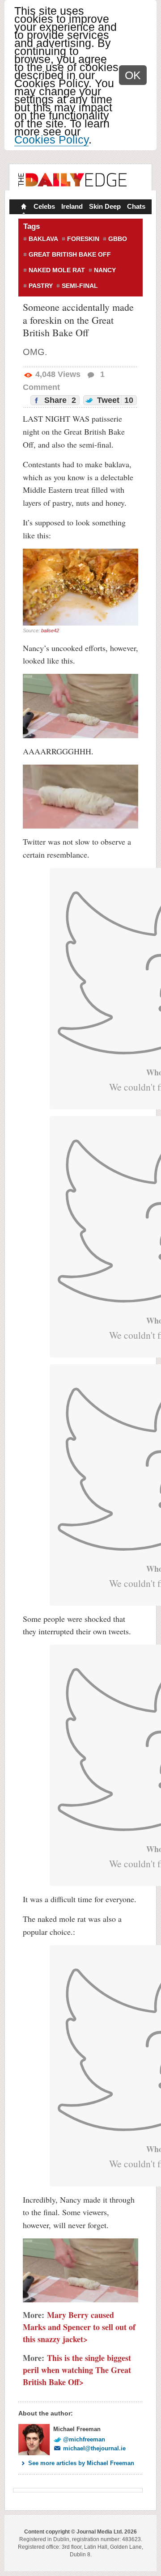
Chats (136, 206)
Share (59, 400)
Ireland (72, 206)
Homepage (23, 207)
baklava (43, 239)
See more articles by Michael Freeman (81, 2463)
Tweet (114, 400)
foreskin (83, 239)
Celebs (44, 206)
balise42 (50, 630)
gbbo (118, 239)
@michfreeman (84, 2439)
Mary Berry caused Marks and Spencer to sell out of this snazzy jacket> (79, 2327)
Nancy (105, 270)
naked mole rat (57, 270)
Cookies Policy (51, 140)
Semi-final (80, 286)
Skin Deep (105, 206)
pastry (41, 286)
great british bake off (70, 254)
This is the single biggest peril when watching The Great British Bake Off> (77, 2370)
